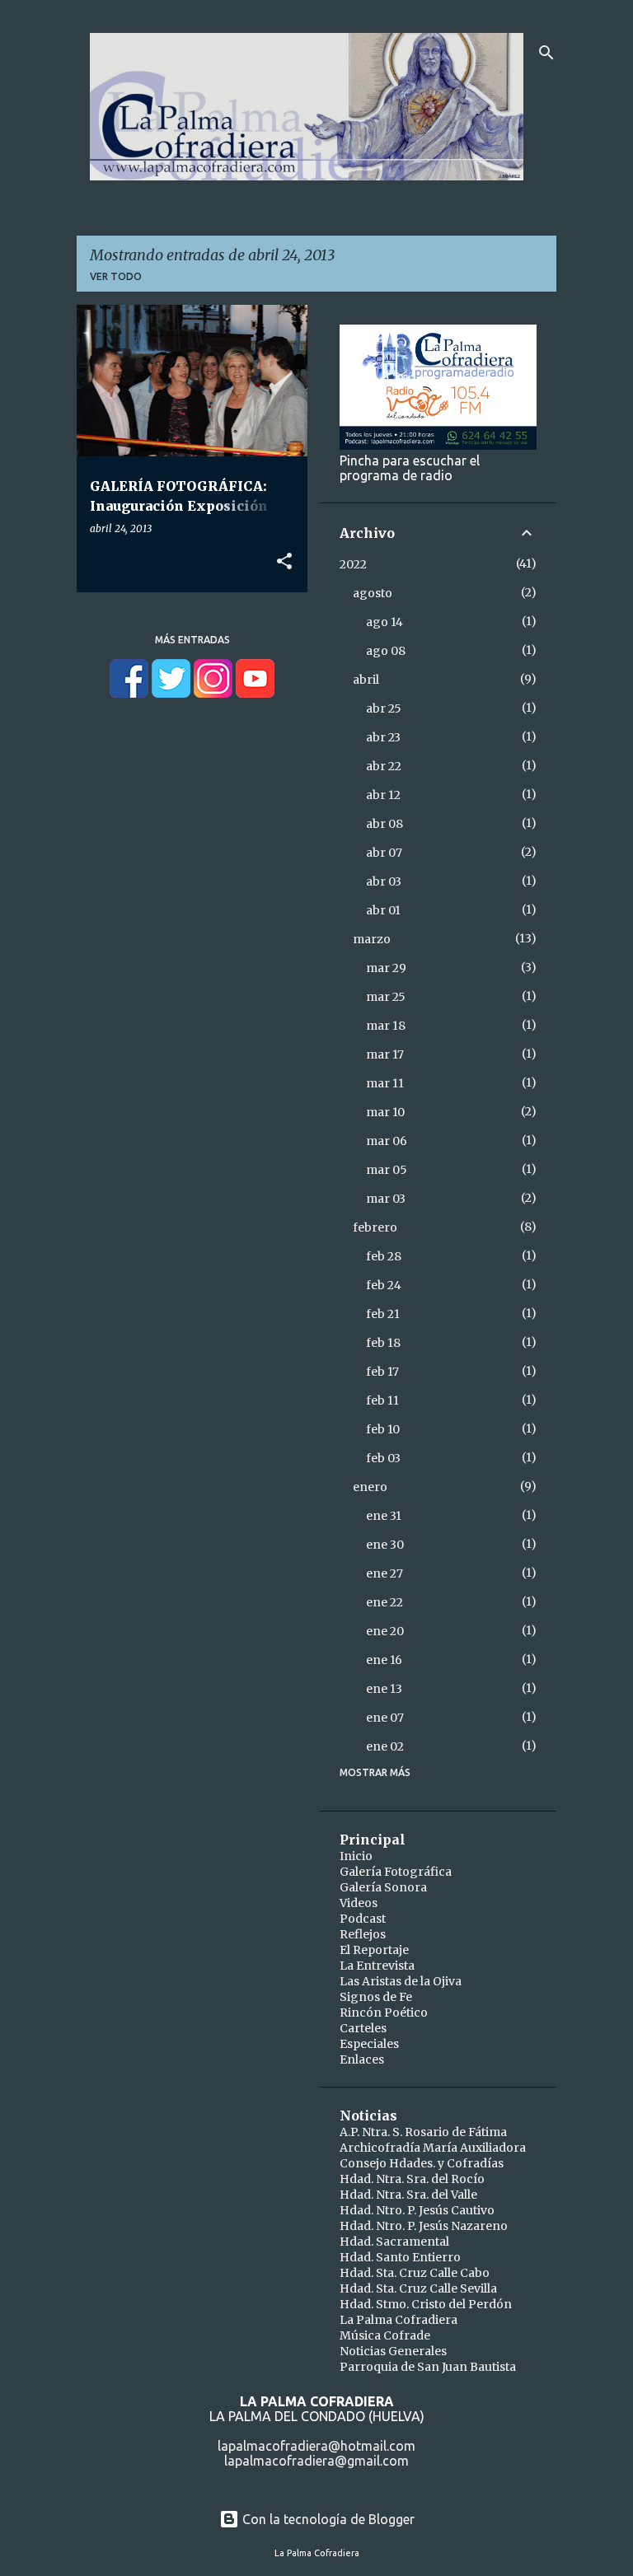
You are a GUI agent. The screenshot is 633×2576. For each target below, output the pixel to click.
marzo (372, 939)
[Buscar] (546, 53)
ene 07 (385, 1718)
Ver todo (116, 276)
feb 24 (384, 1285)
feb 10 (383, 1429)
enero (370, 1487)
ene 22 (384, 1602)
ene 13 (384, 1689)
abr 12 (383, 795)
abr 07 (384, 853)
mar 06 (387, 1141)
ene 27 (384, 1573)
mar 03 (386, 1199)
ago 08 (386, 651)
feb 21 (383, 1314)
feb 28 (384, 1256)
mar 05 (387, 1170)
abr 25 (384, 708)
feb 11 (382, 1400)
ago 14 (384, 622)
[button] (284, 562)
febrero (375, 1227)
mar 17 (385, 1054)
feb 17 (382, 1372)
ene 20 (385, 1631)
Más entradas (192, 640)
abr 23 (383, 737)
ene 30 (385, 1545)
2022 (353, 564)
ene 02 (385, 1746)
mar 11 (385, 1083)
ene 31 (384, 1516)
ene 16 (384, 1660)
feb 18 (383, 1343)
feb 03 (383, 1458)
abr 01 (383, 910)
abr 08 (384, 824)
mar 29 (386, 968)
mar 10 (385, 1112)
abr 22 (384, 766)
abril (366, 680)
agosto (373, 593)
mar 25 (386, 997)
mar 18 (386, 1026)
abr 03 (384, 881)
